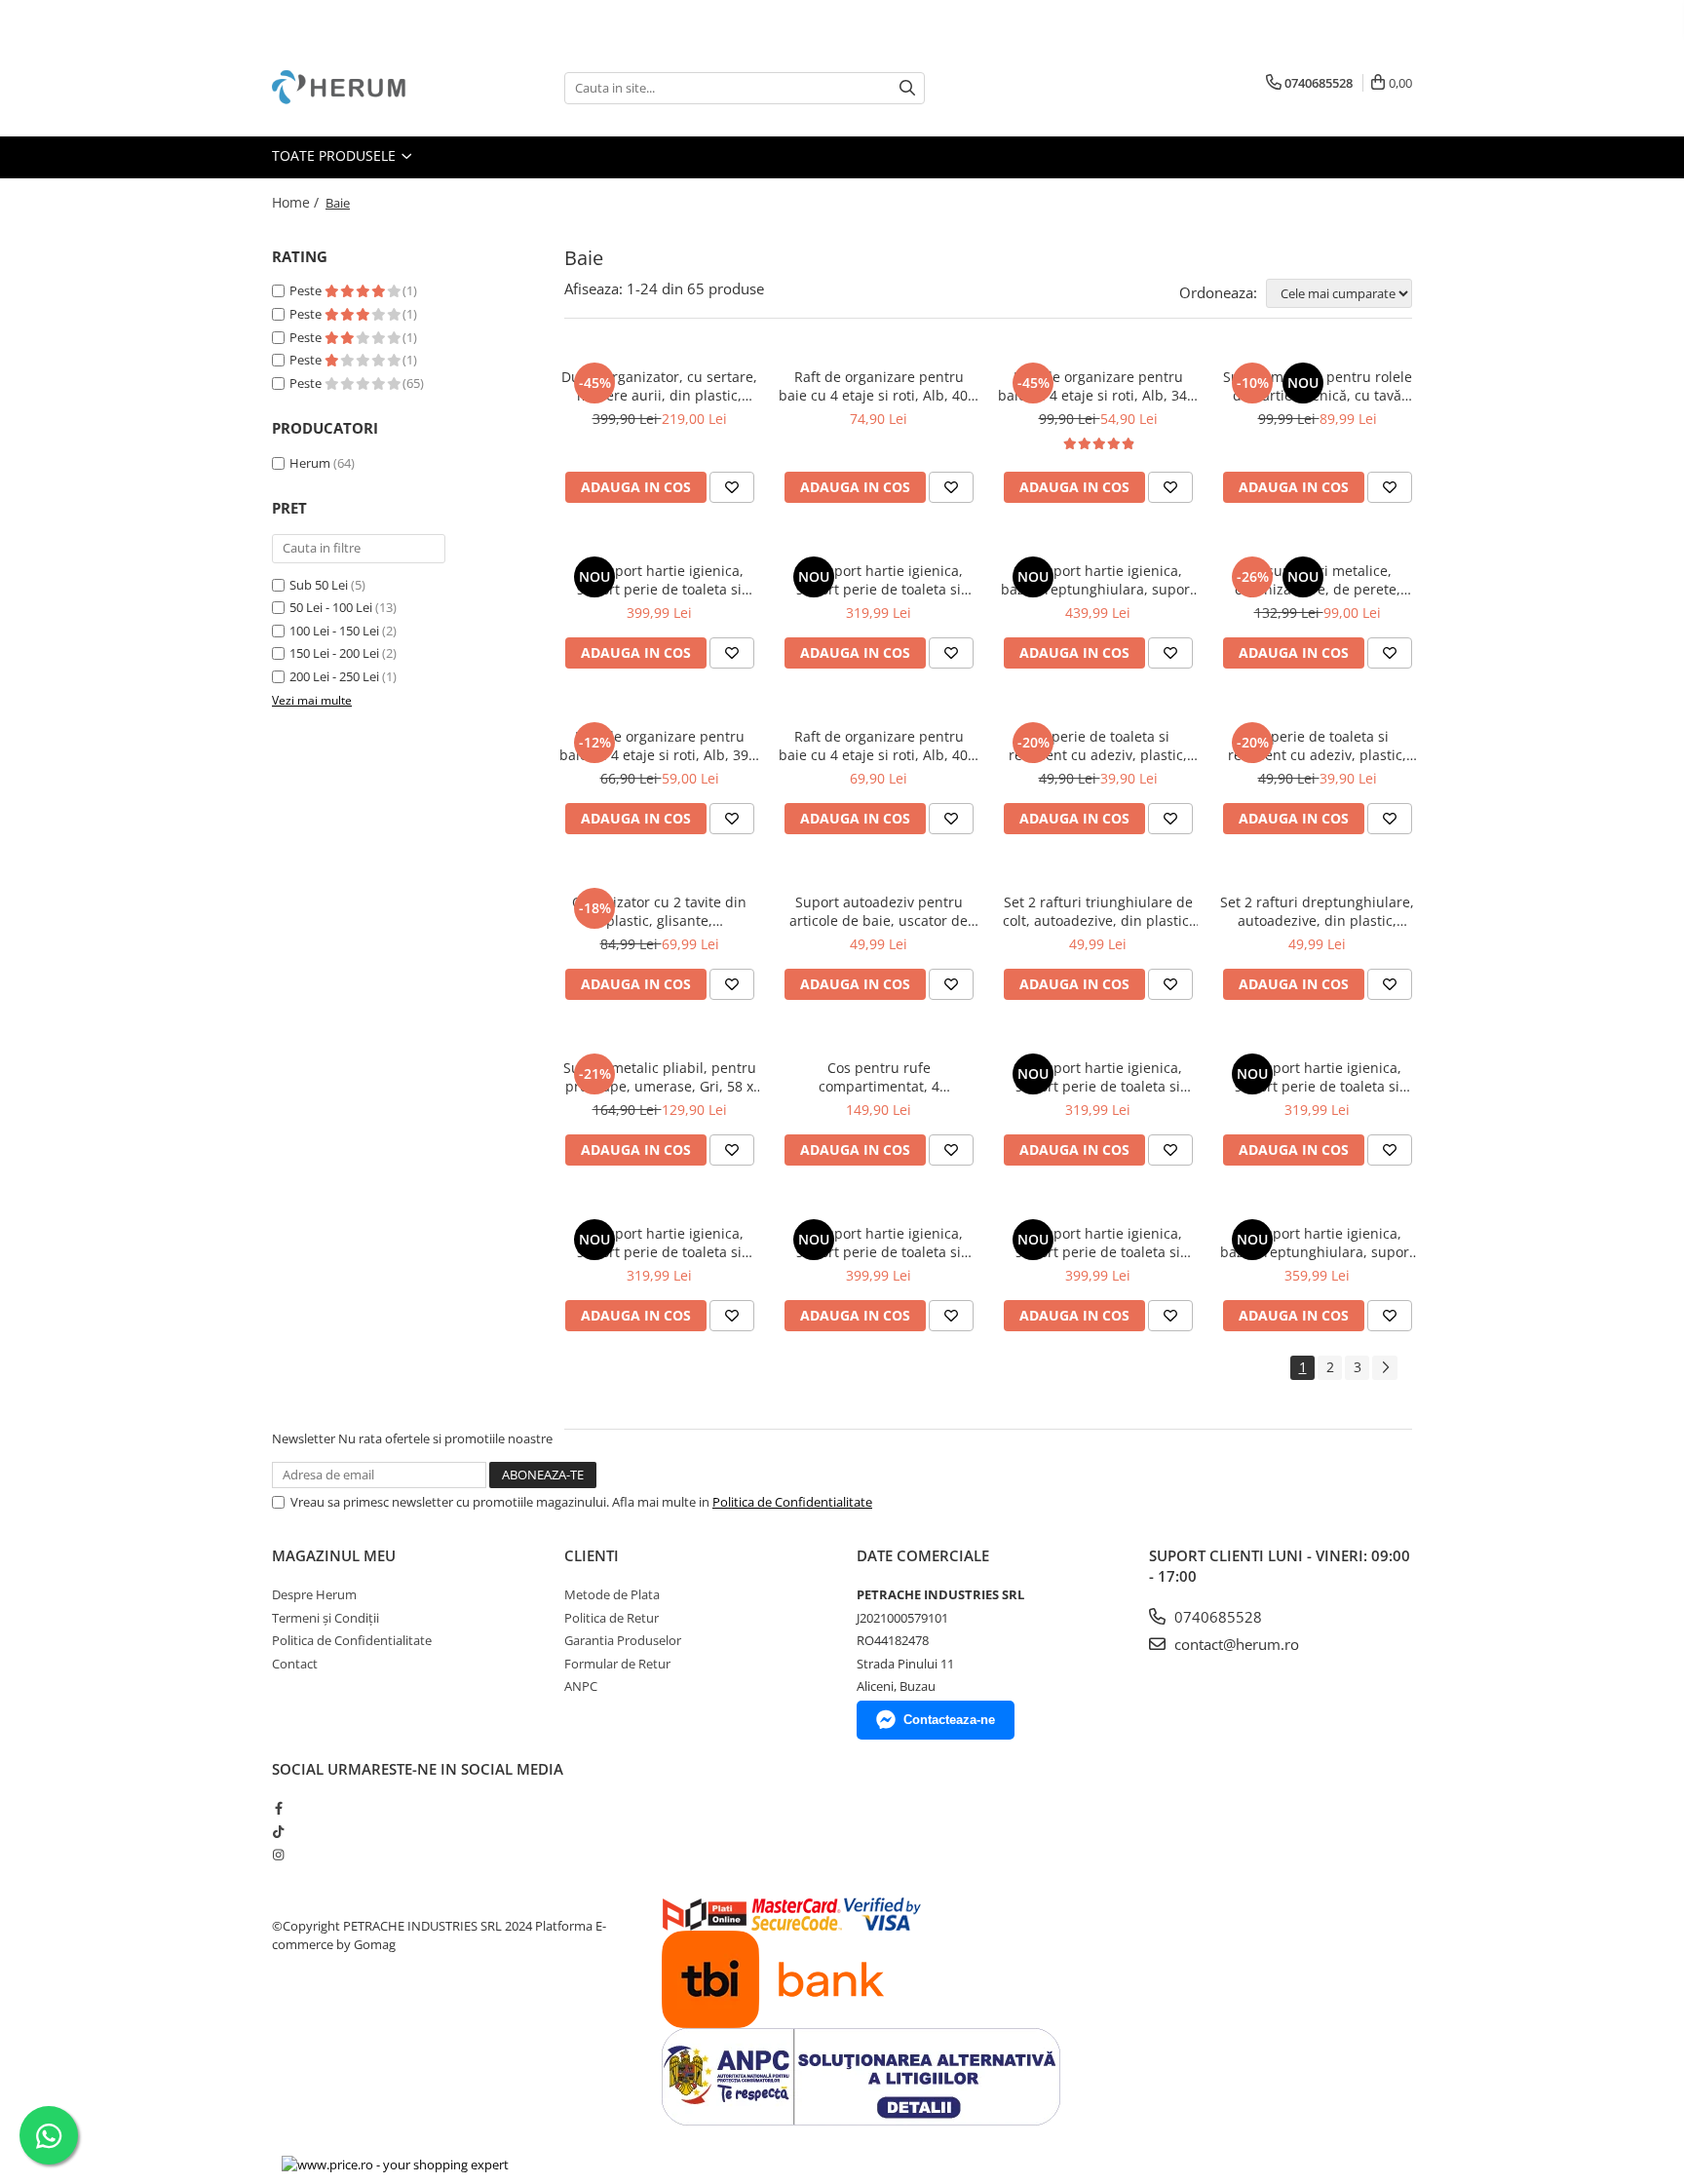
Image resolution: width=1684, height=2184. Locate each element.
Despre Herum (314, 1594)
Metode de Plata (612, 1594)
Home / (297, 202)
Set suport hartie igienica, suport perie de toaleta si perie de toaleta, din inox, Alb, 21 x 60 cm (660, 1243)
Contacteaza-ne (949, 1720)
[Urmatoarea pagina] (1385, 1368)
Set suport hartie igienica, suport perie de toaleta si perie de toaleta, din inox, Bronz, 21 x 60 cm (879, 1243)
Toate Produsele (336, 155)
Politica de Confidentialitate (792, 1502)
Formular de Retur (617, 1664)
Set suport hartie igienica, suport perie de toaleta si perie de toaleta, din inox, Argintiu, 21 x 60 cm (1098, 1077)
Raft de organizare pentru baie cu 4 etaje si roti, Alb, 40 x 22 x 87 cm (879, 386)
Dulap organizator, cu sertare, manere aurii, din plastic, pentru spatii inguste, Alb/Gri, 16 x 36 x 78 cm (659, 386)
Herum (310, 463)
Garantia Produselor (623, 1640)
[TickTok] (278, 1831)
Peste (307, 290)
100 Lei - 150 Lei (334, 631)
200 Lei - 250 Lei (334, 676)
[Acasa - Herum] (369, 88)
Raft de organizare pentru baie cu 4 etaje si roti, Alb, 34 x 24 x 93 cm (1098, 386)
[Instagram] (278, 1855)
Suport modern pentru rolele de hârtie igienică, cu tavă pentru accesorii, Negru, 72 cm (1318, 386)
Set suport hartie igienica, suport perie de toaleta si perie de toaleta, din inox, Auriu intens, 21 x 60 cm (1098, 1243)
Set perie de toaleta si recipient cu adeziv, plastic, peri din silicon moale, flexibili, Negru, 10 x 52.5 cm (1317, 746)
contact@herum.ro (1235, 1644)
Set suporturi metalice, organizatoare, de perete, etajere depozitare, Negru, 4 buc (1317, 580)
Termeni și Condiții (325, 1618)
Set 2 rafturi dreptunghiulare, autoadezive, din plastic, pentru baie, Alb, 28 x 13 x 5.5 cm (1317, 911)
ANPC (581, 1686)
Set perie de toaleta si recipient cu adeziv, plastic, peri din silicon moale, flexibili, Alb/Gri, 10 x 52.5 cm (1098, 746)
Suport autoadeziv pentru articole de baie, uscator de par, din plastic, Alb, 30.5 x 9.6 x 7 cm (879, 911)
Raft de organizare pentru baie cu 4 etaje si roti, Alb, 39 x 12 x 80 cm (659, 746)
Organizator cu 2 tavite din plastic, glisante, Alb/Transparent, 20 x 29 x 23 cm (660, 911)
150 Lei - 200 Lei (334, 653)
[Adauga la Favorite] (732, 487)
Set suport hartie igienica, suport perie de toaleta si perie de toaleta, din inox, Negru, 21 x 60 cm (879, 580)
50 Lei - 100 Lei (331, 607)
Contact (295, 1664)
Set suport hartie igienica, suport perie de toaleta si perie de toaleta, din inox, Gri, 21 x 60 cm (1318, 1077)
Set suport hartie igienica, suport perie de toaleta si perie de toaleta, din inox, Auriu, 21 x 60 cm (659, 580)
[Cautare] (907, 88)
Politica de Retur (612, 1618)
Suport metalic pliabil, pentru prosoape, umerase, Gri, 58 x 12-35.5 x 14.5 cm (660, 1077)
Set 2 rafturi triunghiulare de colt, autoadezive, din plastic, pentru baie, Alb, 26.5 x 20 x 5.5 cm (1098, 911)
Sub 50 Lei (319, 585)
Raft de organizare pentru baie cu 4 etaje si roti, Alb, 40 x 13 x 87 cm (879, 746)
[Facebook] (278, 1808)
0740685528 (1216, 1617)
